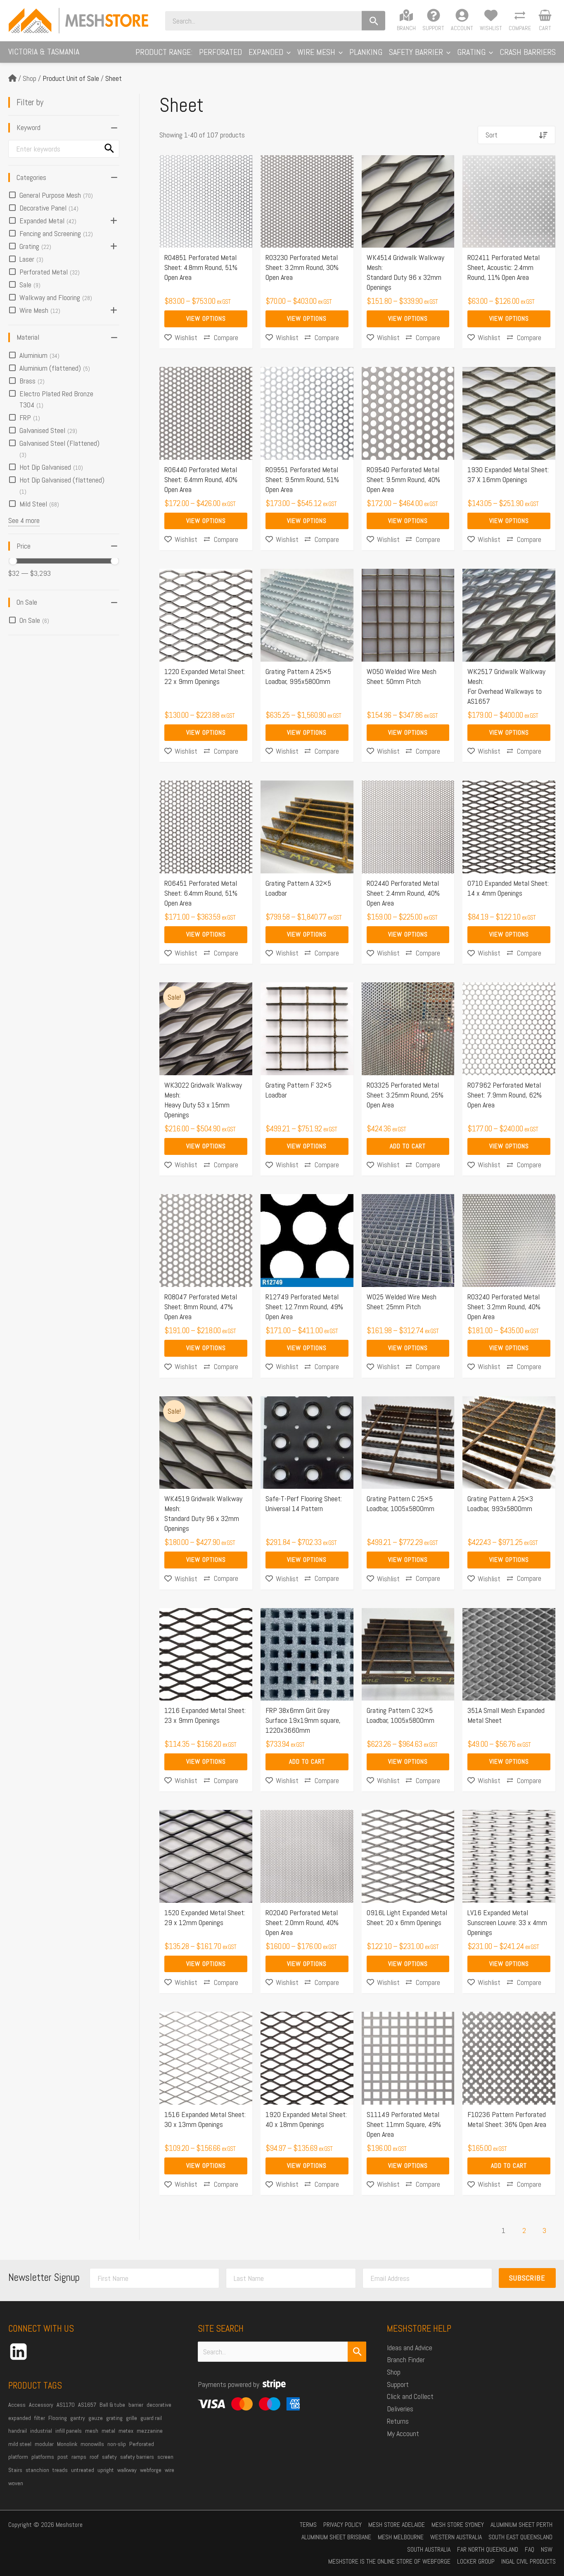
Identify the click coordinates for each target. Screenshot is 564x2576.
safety (109, 2457)
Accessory (41, 2405)
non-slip (117, 2444)
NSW (547, 2549)
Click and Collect (410, 2396)
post (63, 2457)
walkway (127, 2470)
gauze (96, 2418)
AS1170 (66, 2405)
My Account (403, 2433)
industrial (41, 2431)
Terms (308, 2525)
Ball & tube (112, 2405)
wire (169, 2470)
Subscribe (527, 2278)
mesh (92, 2431)
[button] (287, 52)
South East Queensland (520, 2537)
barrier (136, 2405)
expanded (20, 2418)
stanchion (37, 2470)
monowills (92, 2444)
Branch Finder (406, 2360)
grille (132, 2418)
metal (108, 2431)
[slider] (13, 561)
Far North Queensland (488, 2549)
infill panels (69, 2431)
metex (126, 2431)
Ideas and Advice (410, 2348)
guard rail (151, 2418)
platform (18, 2457)
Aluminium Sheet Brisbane (336, 2537)
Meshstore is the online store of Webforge (389, 2561)
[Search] (373, 21)
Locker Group (476, 2561)
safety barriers (137, 2457)
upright (106, 2470)
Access (17, 2405)
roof (94, 2457)
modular (44, 2444)
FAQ (530, 2549)
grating (114, 2418)
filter (40, 2418)
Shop (30, 78)
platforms (43, 2457)
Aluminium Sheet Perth (521, 2525)
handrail (18, 2431)
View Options (206, 318)
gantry (78, 2418)
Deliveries (400, 2409)
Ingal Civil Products (528, 2561)
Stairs (15, 2470)
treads (60, 2470)
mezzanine (150, 2431)
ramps (79, 2457)
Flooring (58, 2418)
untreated (83, 2470)
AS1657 (87, 2405)
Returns (398, 2421)
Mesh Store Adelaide (397, 2525)
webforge (151, 2470)
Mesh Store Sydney (458, 2525)
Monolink (67, 2444)
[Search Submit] (357, 2352)
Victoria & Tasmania (44, 52)
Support (398, 2384)
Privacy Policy (342, 2525)
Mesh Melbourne (401, 2537)
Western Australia (456, 2537)
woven (16, 2483)
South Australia (429, 2549)
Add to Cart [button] (408, 1146)
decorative (159, 2405)
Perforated (142, 2444)
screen (165, 2457)
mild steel (20, 2444)
